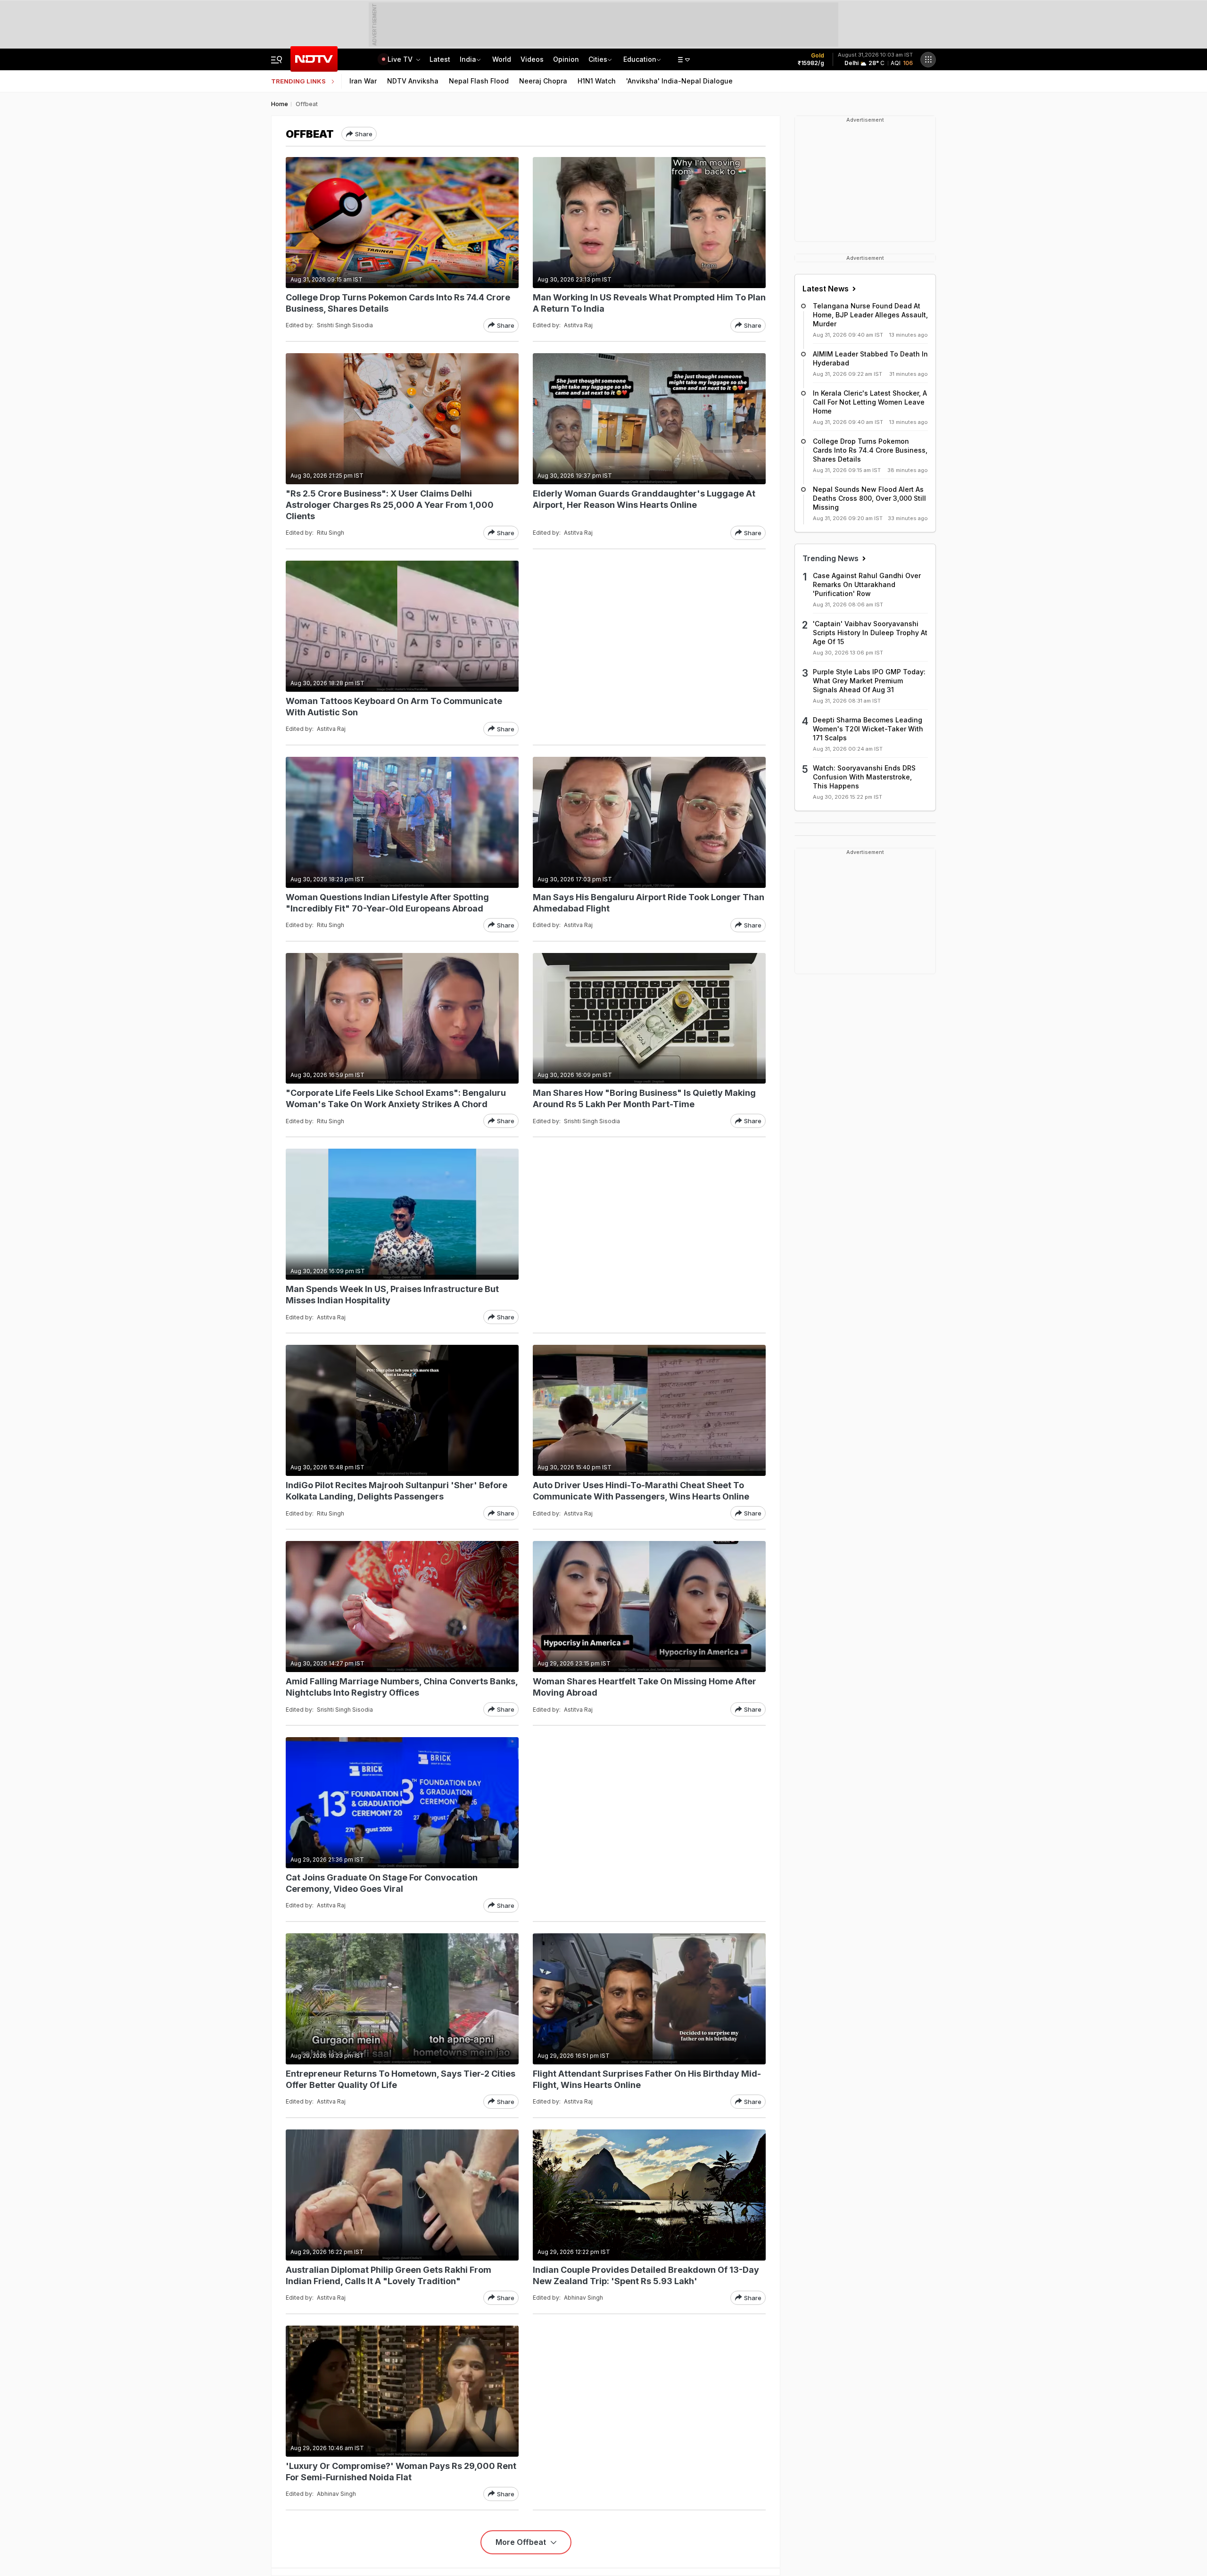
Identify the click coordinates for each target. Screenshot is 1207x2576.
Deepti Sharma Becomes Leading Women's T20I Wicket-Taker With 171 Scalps (868, 729)
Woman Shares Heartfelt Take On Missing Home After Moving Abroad (645, 1687)
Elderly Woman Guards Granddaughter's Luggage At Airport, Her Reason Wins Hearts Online (644, 499)
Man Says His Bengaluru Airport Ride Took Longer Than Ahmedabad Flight (649, 903)
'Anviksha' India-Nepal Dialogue (679, 81)
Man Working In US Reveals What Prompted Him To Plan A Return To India (649, 303)
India (468, 59)
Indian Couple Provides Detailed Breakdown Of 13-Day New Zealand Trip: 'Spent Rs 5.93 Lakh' (646, 2275)
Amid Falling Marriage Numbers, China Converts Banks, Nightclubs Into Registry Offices (402, 1687)
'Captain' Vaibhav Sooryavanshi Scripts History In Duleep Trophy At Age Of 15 (870, 633)
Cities (598, 59)
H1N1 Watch (597, 81)
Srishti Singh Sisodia (345, 325)
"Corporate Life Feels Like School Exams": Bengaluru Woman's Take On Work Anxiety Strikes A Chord (396, 1098)
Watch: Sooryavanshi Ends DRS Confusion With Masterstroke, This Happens (864, 777)
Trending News (831, 558)
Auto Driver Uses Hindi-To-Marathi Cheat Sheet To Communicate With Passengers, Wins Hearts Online (641, 1491)
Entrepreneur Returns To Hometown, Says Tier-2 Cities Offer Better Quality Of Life (401, 2079)
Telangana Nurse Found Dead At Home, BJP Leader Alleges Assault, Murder (870, 315)
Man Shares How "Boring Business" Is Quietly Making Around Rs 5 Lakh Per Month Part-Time (644, 1098)
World (502, 59)
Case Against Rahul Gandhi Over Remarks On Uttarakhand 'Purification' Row (867, 584)
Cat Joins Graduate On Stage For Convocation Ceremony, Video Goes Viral (382, 1883)
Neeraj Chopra (543, 81)
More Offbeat (522, 2542)
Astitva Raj (578, 325)
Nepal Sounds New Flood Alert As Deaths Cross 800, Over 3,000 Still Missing (869, 498)
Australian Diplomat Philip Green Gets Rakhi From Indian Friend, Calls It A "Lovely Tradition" (389, 2275)
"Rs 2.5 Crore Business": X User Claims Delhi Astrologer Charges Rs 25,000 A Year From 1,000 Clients (390, 505)
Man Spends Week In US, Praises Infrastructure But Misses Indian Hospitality (392, 1295)
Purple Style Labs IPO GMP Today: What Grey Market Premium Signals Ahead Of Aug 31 (869, 681)
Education (640, 59)
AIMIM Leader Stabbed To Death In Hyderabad (870, 358)
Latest (440, 59)
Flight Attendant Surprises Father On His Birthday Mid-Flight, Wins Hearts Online (647, 2079)
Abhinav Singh (583, 2298)
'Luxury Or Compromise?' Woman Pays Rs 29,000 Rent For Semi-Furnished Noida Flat (401, 2472)
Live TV (401, 59)
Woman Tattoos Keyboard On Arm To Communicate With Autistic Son (394, 707)
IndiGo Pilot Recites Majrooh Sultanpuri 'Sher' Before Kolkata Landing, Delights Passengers (397, 1491)
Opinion (566, 59)
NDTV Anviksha (413, 81)
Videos (532, 59)
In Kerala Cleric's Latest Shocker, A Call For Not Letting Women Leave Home (870, 402)
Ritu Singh (331, 533)
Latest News (827, 289)
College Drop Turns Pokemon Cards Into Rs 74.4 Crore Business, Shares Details (398, 303)
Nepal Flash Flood (479, 81)
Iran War (363, 81)
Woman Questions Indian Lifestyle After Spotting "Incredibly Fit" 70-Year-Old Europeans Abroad (387, 903)
